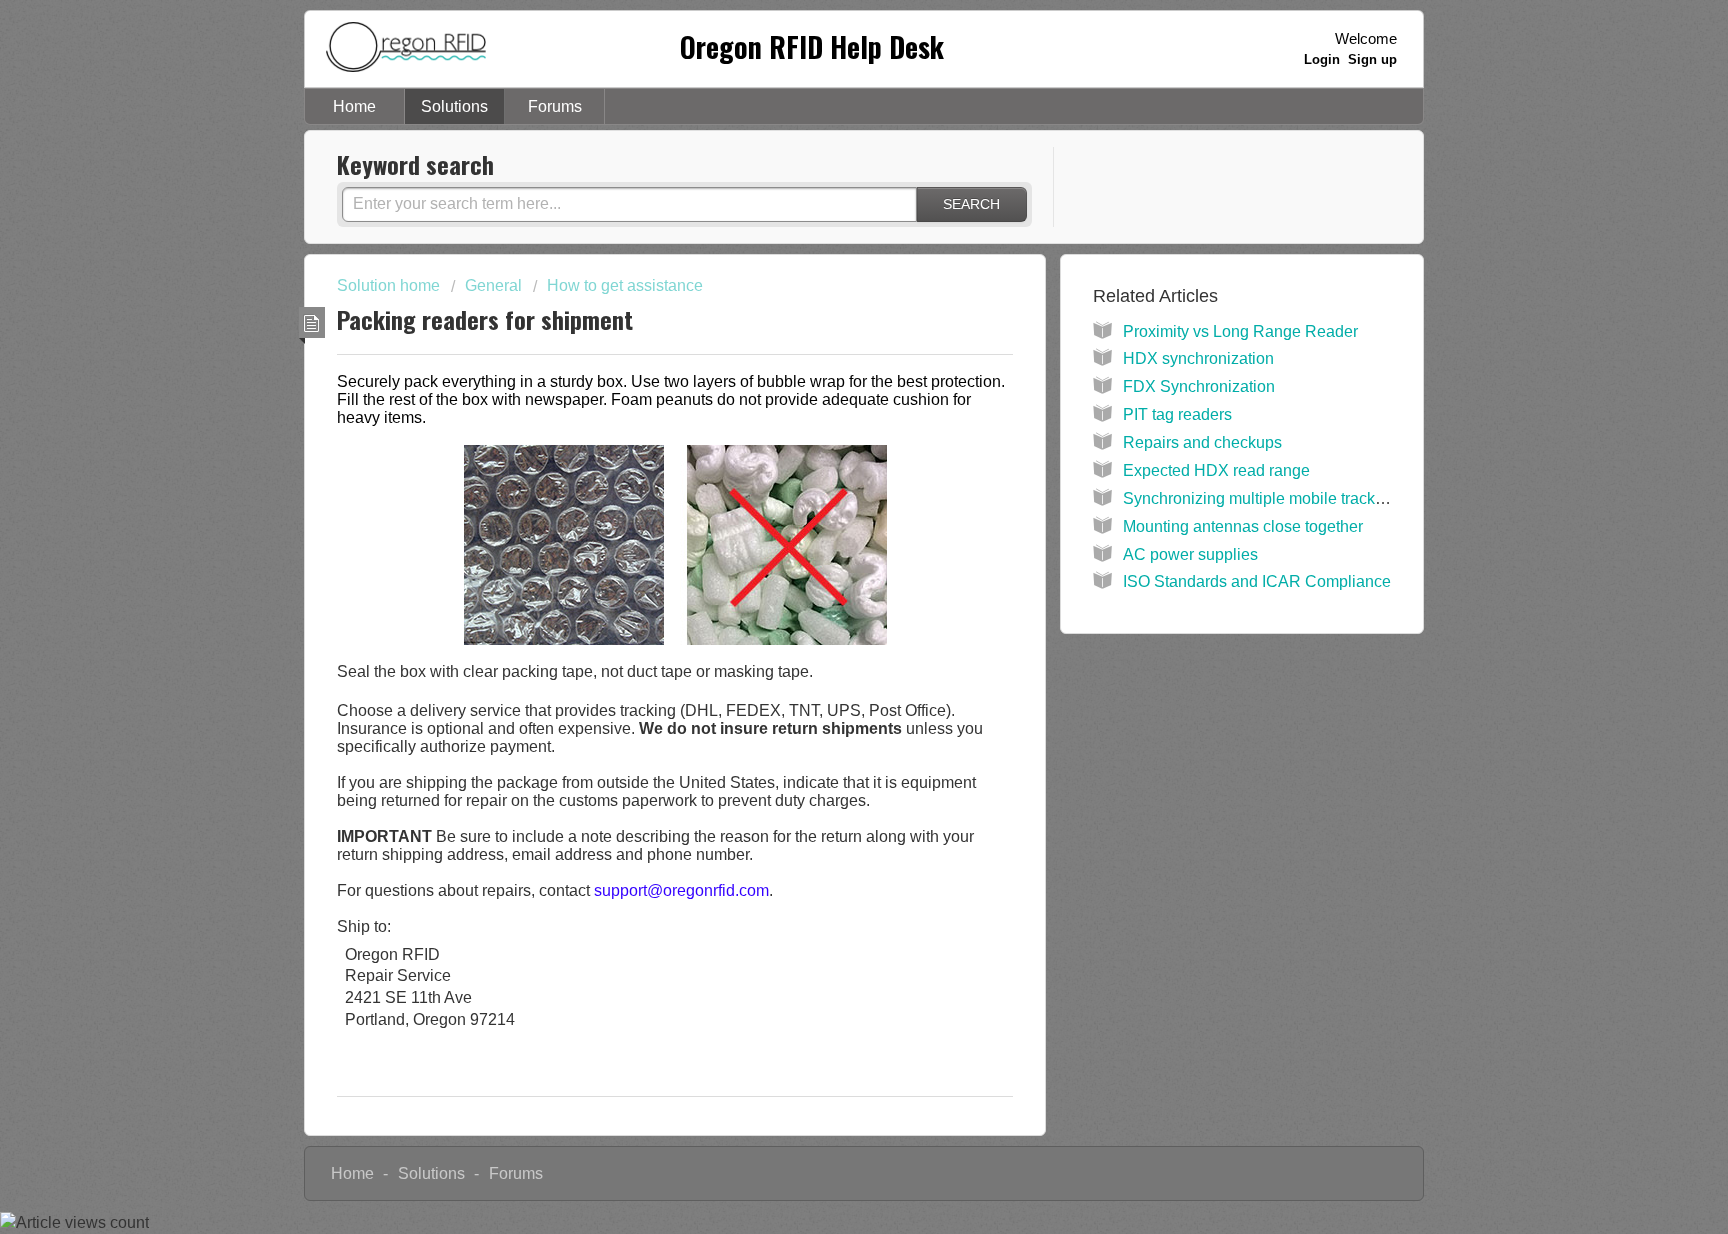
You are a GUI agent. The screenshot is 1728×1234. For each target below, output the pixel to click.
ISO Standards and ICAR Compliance (1257, 581)
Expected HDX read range (1216, 470)
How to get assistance (625, 285)
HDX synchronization (1198, 358)
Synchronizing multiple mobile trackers (1260, 498)
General (493, 285)
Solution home (390, 285)
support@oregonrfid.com (681, 890)
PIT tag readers (1177, 414)
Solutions (454, 106)
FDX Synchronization (1199, 386)
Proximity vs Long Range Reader (1240, 331)
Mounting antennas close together (1243, 526)
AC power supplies (1190, 554)
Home (354, 106)
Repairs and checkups (1202, 442)
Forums (555, 106)
